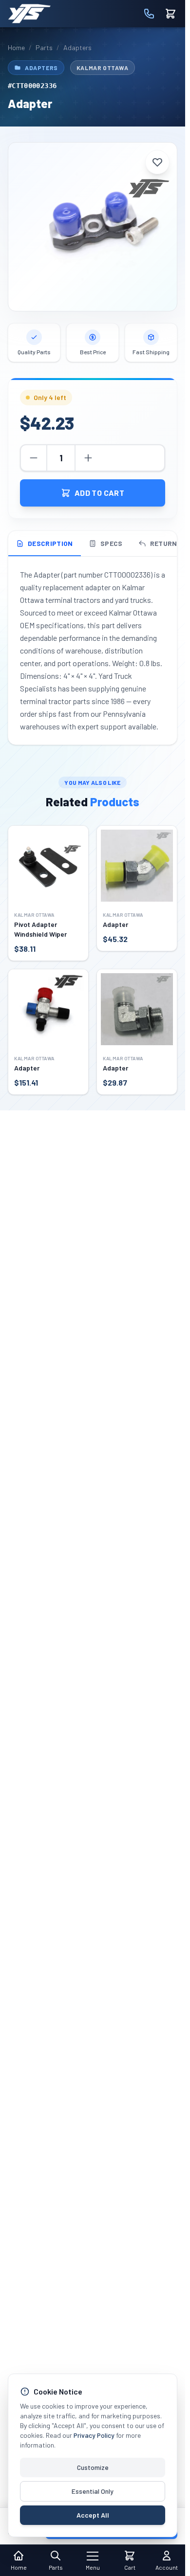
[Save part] (157, 162)
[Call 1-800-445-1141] (149, 14)
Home (16, 47)
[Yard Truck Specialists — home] (29, 14)
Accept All (93, 2515)
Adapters (77, 47)
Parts (44, 47)
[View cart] (171, 14)
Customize (93, 2467)
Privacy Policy (94, 2435)
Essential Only (93, 2491)
